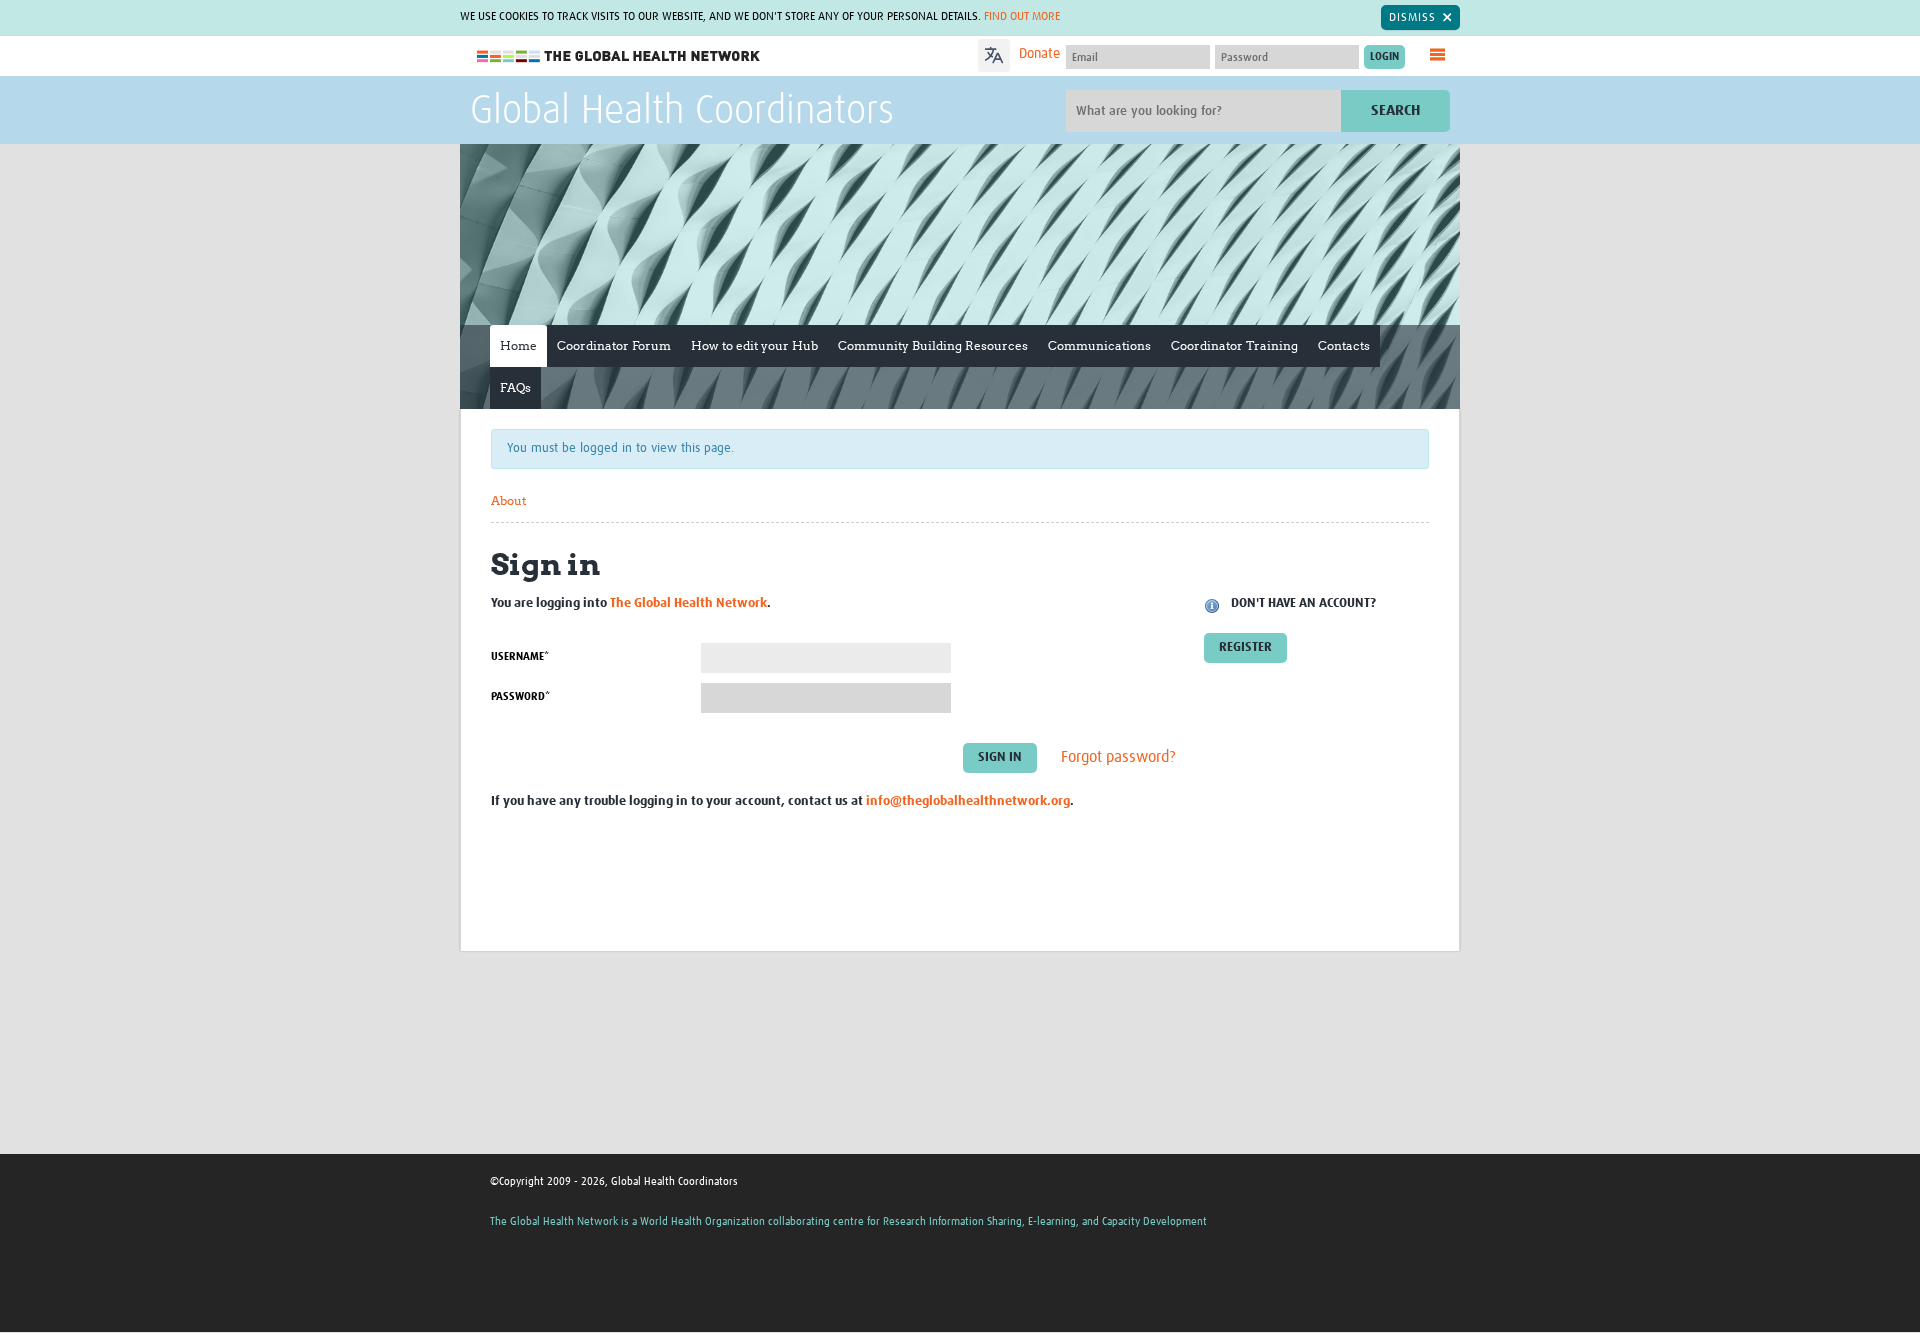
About (508, 500)
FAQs (515, 387)
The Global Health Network (619, 56)
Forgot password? (1118, 757)
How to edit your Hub (754, 345)
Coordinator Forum (614, 345)
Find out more (1022, 17)
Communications (1099, 345)
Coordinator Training (1234, 345)
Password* (520, 696)
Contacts (1344, 345)
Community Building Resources (933, 345)
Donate (1039, 54)
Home (518, 345)
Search (1395, 110)
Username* (520, 656)
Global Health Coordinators (682, 112)
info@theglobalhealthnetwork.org (968, 801)
